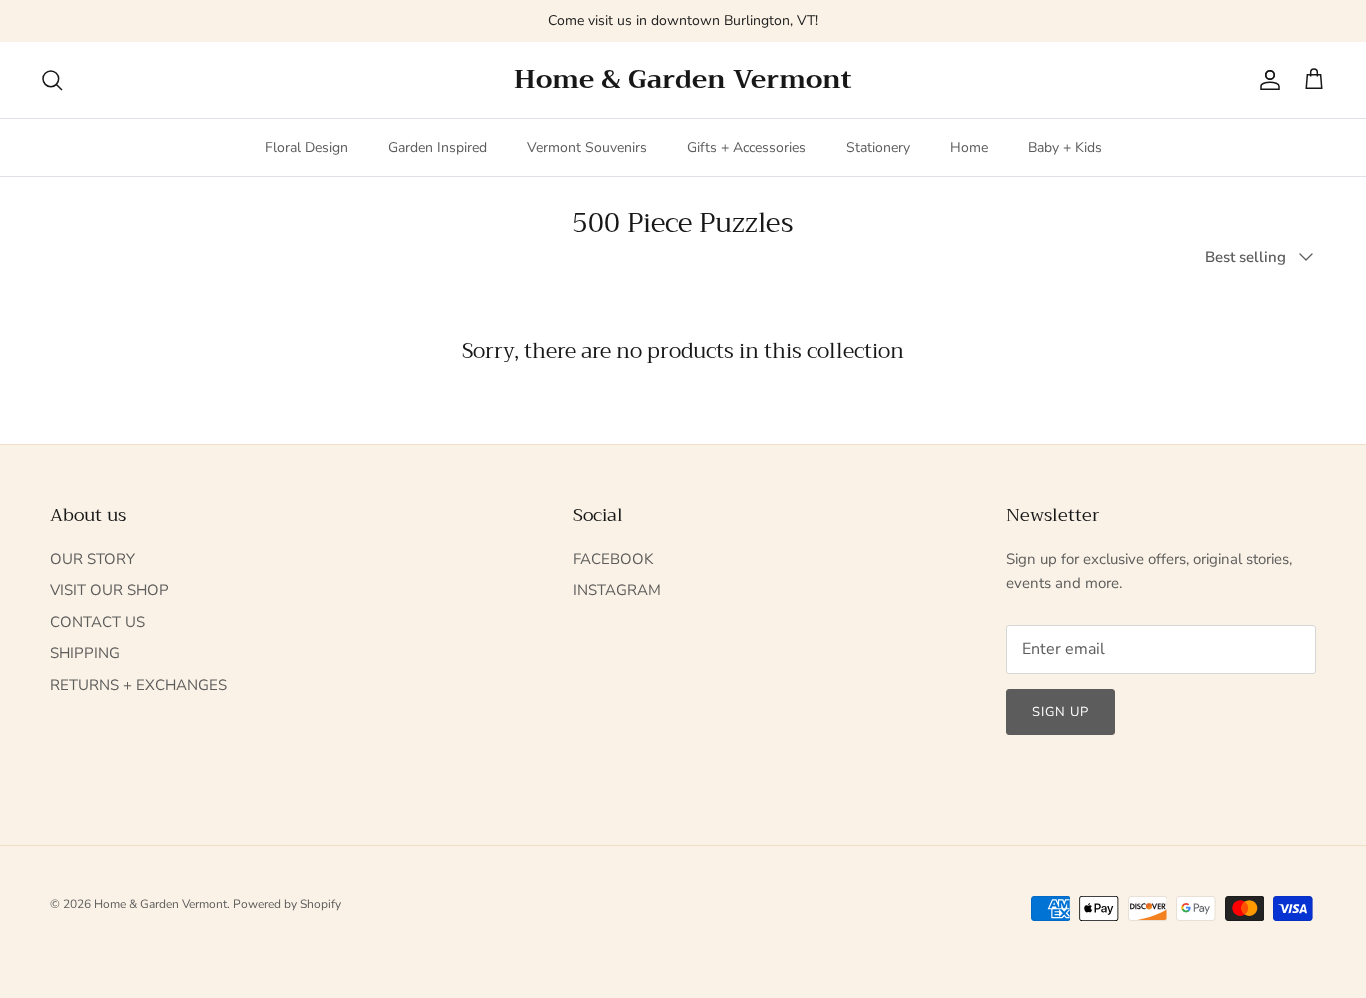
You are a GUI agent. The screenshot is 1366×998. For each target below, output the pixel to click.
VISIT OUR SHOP (109, 590)
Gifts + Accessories (746, 147)
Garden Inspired (437, 147)
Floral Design (306, 147)
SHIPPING (85, 653)
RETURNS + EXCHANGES (138, 685)
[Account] (1266, 80)
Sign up (1060, 712)
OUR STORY (92, 559)
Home (969, 147)
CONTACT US (97, 622)
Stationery (878, 147)
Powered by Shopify (287, 904)
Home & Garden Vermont (160, 904)
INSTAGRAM (617, 590)
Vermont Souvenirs (587, 147)
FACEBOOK (613, 559)
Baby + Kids (1065, 147)
